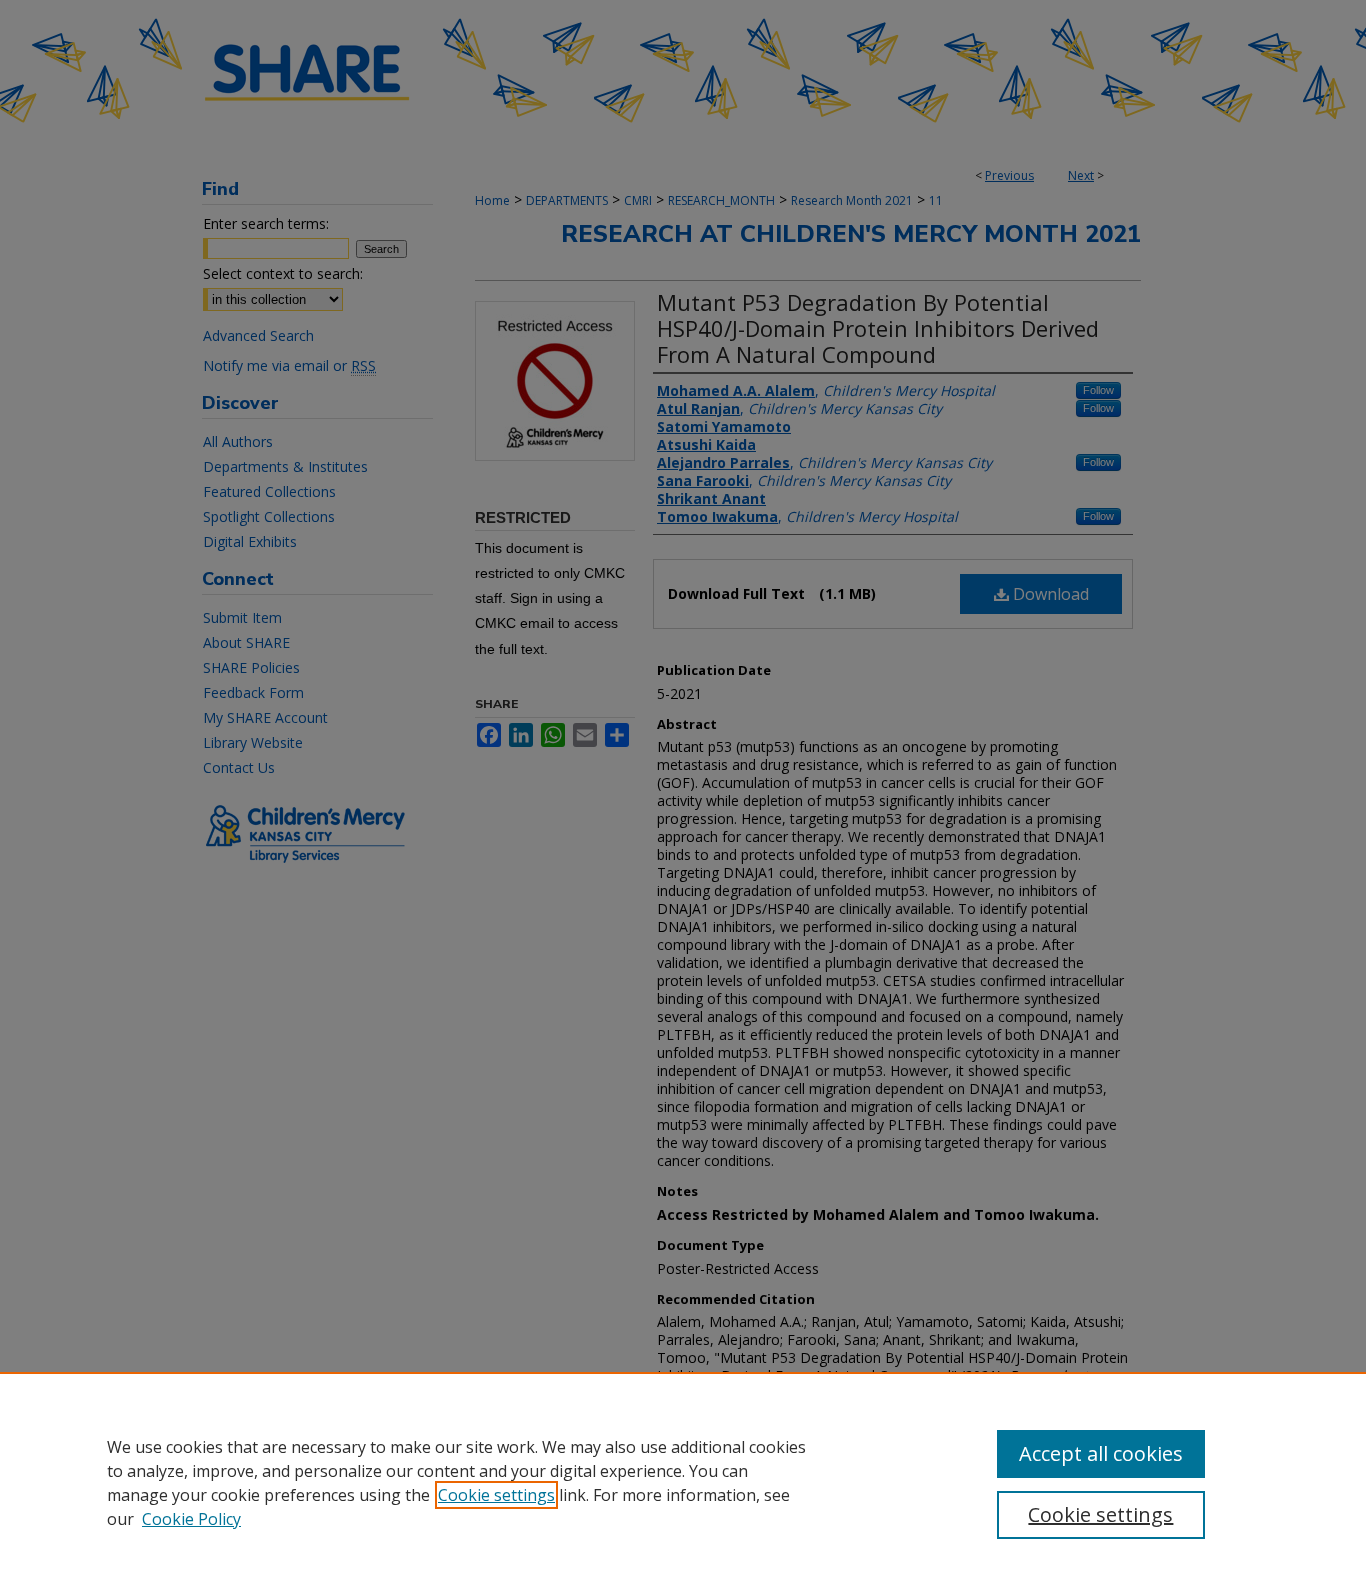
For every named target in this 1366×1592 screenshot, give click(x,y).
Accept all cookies (1101, 1453)
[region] (683, 1482)
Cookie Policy (191, 1519)
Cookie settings (496, 1495)
